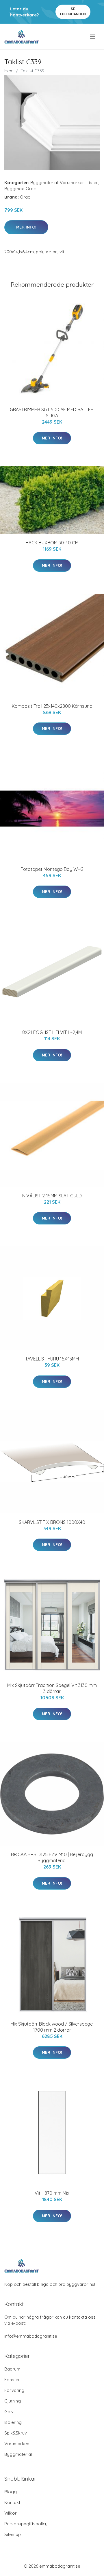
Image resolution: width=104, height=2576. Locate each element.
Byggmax (14, 189)
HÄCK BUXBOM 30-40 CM (52, 543)
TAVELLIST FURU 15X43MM (52, 1359)
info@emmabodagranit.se (31, 2336)
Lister (92, 183)
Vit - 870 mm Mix (52, 2193)
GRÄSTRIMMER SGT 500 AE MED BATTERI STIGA (52, 413)
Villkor (11, 2513)
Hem (9, 71)
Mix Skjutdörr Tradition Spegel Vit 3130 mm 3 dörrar (52, 1688)
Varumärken (72, 183)
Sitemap (13, 2534)
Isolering (13, 2422)
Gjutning (13, 2401)
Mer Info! (26, 227)
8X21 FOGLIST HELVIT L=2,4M (52, 1032)
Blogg (11, 2492)
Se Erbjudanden (73, 11)
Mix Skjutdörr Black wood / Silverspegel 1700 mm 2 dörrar (52, 2027)
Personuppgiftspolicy (26, 2524)
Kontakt (12, 2502)
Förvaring (14, 2390)
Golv (9, 2412)
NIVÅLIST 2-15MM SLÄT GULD (52, 1196)
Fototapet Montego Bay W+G (52, 869)
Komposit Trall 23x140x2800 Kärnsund (52, 706)
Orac (31, 189)
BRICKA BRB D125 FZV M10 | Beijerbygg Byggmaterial (52, 1857)
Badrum (12, 2369)
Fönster (12, 2380)
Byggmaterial (44, 183)
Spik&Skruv (16, 2433)
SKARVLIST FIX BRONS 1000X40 (52, 1522)
